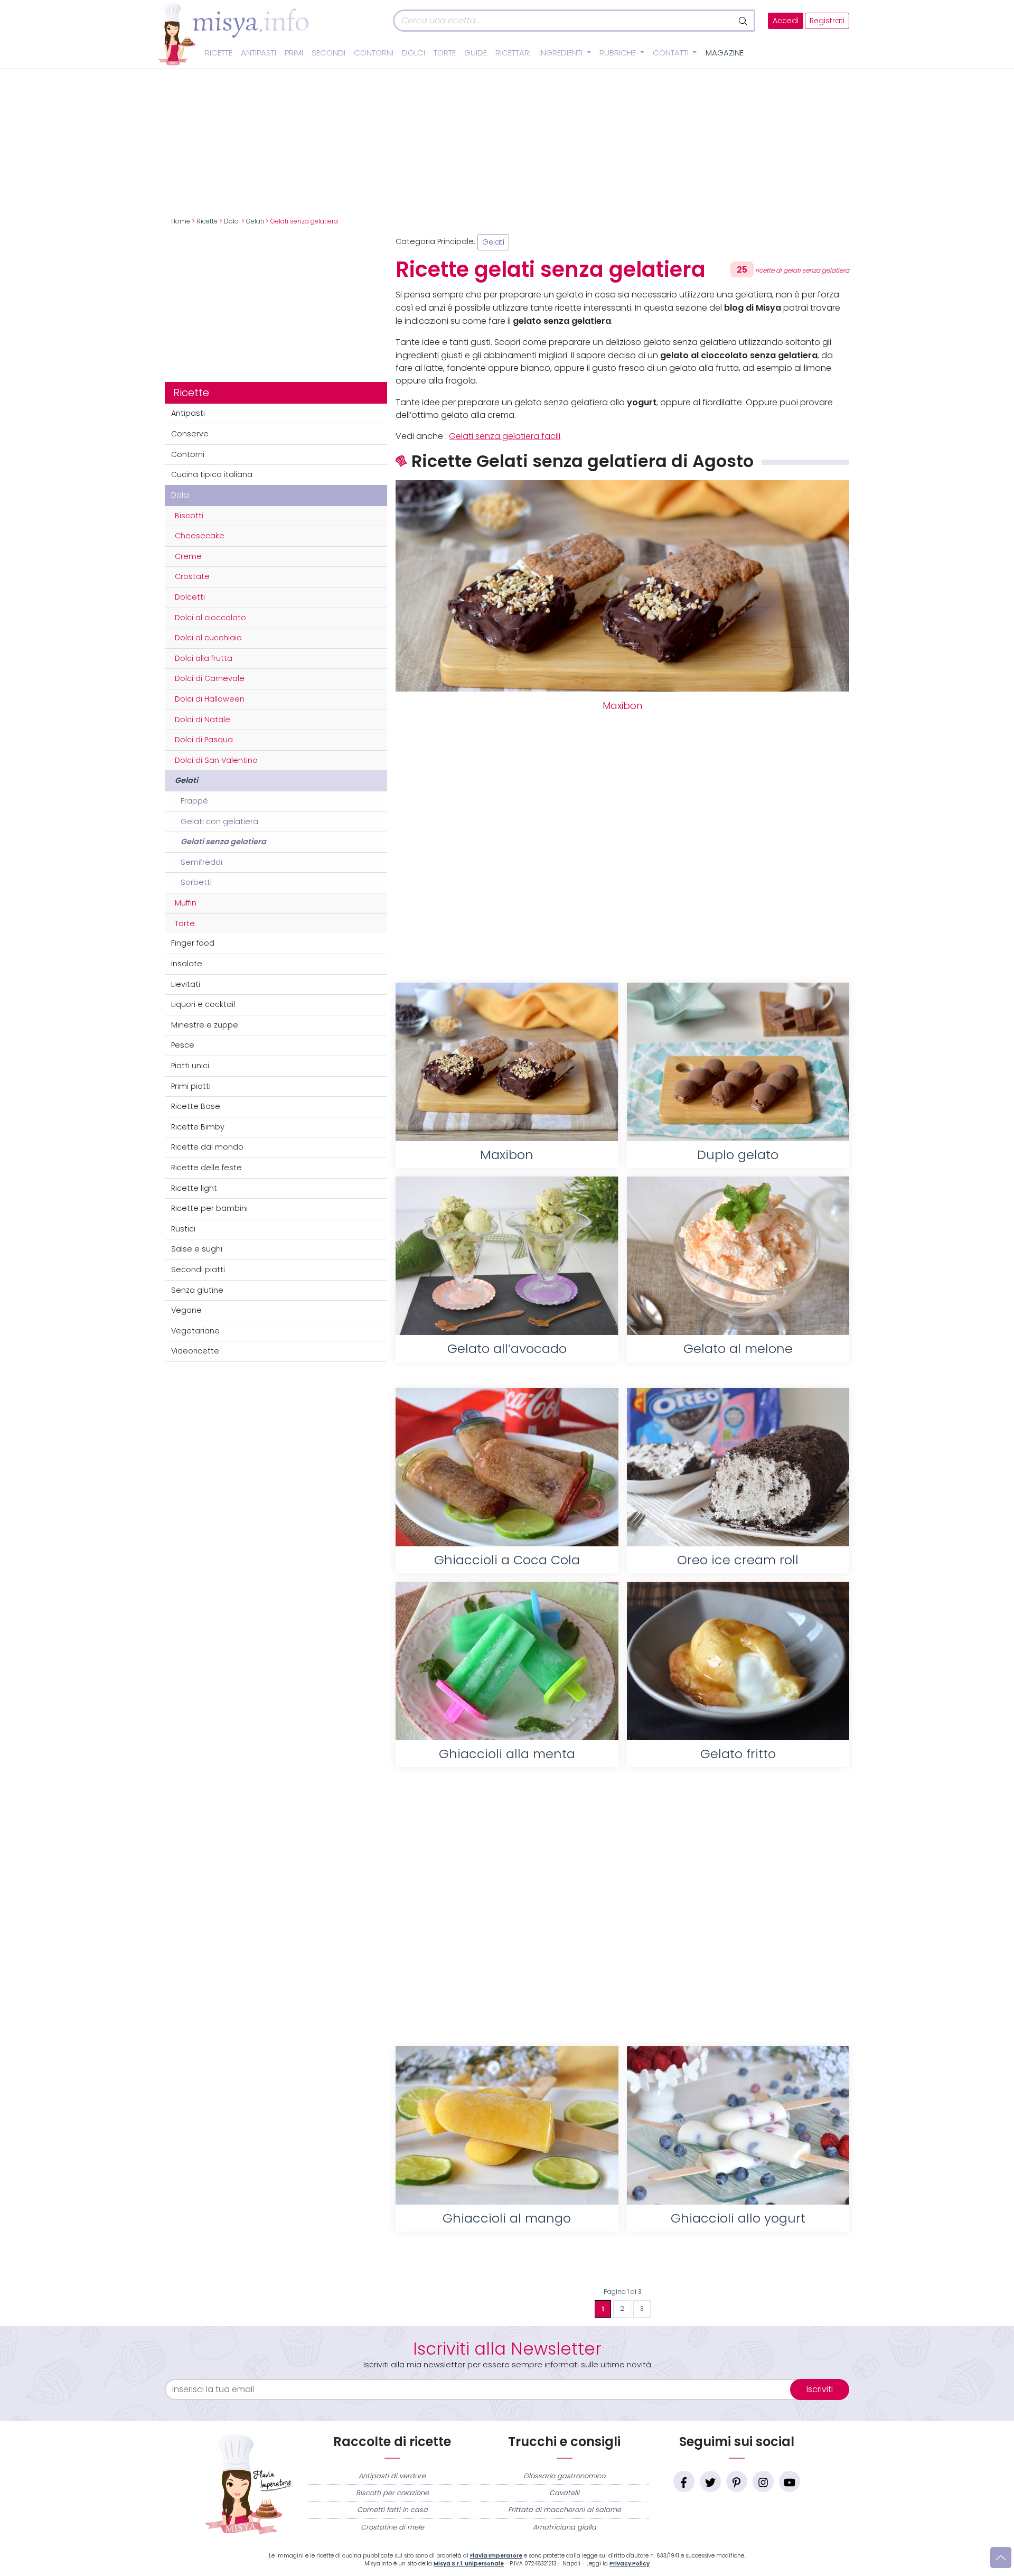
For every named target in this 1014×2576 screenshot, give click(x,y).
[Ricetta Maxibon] (507, 1062)
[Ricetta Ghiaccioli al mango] (507, 2125)
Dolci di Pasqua (204, 740)
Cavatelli (564, 2493)
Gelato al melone (738, 1348)
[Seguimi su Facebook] (684, 2481)
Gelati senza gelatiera (223, 842)
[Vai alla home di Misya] (233, 34)
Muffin (186, 903)
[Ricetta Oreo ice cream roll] (738, 1467)
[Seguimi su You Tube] (790, 2481)
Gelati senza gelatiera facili (505, 436)
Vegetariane (195, 1331)
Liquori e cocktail (203, 1004)
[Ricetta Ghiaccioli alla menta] (507, 1661)
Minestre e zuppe (205, 1025)
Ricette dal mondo (207, 1147)
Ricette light (194, 1188)
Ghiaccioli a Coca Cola (507, 1560)
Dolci (414, 53)
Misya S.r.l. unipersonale (469, 2564)
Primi (294, 53)
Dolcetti (190, 597)
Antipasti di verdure (392, 2476)
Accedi (786, 21)
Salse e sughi (197, 1249)
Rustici (183, 1229)
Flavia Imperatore (496, 2556)
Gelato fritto (738, 1754)
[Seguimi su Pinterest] (737, 2481)
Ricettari (513, 53)
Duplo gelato (738, 1155)
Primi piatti (191, 1086)
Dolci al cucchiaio (208, 638)
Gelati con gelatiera (219, 822)
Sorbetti (196, 882)
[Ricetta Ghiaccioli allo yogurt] (738, 2125)
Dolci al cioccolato (210, 618)
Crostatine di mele (392, 2527)
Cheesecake (200, 536)
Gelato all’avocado (507, 1348)
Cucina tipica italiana (212, 474)
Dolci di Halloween (210, 699)
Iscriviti (820, 2389)
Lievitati (186, 984)
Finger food (193, 943)
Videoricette (195, 1351)
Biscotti (189, 516)
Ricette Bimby (198, 1127)
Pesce (183, 1045)
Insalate (187, 964)
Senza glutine (197, 1290)
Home (181, 221)
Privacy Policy (630, 2564)
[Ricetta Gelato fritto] (738, 1661)
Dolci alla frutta (204, 658)
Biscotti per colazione (392, 2493)
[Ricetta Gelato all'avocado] (507, 1256)
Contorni (374, 53)
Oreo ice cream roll (738, 1560)
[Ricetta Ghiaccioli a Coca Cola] (507, 1467)
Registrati (827, 21)
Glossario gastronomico (564, 2476)
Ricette (219, 53)
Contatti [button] (672, 53)
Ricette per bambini (209, 1208)
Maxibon (622, 706)
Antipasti (259, 53)
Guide (476, 53)
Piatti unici (190, 1066)
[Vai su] (1001, 2558)
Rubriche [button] (619, 53)
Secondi (328, 53)
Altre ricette (622, 2265)
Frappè (194, 801)
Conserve (190, 434)
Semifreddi (201, 862)
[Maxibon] (622, 586)
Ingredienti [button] (562, 53)
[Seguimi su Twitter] (710, 2481)
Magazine (725, 53)
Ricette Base (196, 1106)
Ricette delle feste (206, 1168)
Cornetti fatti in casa (392, 2510)
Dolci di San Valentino (216, 760)
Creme (188, 556)
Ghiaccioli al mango (507, 2218)
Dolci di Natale (203, 720)
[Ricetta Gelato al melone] (738, 1256)
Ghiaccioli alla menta (507, 1754)
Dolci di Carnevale (210, 678)
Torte (445, 53)
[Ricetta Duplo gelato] (738, 1062)
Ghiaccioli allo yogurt (738, 2218)
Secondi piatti (198, 1270)
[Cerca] (744, 21)
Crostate (192, 576)
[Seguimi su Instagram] (763, 2481)
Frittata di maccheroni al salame (565, 2510)
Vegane (186, 1310)
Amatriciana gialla (565, 2527)
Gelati (255, 221)
